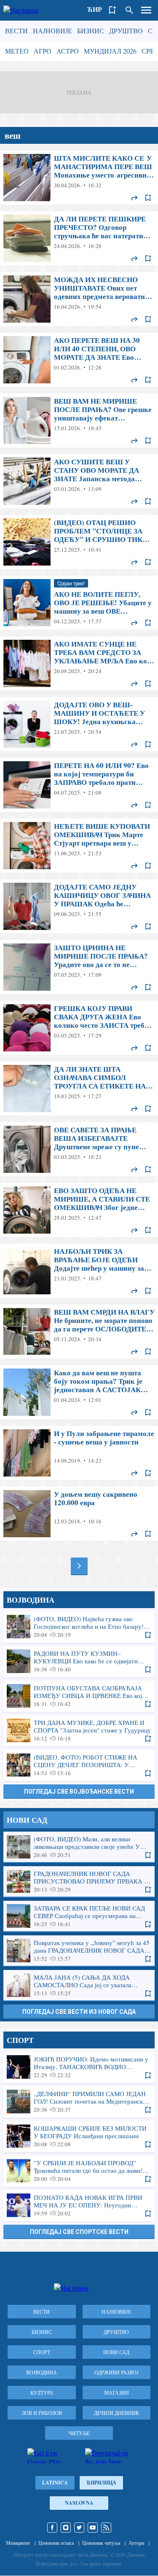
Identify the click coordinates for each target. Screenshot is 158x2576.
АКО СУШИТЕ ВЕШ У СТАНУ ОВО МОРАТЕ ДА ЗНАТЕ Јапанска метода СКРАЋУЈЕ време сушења (79, 481)
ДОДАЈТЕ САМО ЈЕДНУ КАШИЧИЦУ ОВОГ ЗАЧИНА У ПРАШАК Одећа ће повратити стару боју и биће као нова (79, 906)
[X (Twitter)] (79, 2527)
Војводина (42, 2372)
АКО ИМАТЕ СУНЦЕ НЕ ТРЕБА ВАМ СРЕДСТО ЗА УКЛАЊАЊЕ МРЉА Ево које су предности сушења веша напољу (79, 663)
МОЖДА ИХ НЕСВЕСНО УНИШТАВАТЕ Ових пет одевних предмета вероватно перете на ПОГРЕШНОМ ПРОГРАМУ (79, 299)
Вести (16, 31)
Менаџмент (18, 2543)
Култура (42, 2393)
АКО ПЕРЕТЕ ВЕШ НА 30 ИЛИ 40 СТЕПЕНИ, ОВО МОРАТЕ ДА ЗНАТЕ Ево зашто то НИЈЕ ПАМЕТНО (79, 360)
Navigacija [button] (146, 10)
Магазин (116, 2393)
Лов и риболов (42, 2413)
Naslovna (79, 2503)
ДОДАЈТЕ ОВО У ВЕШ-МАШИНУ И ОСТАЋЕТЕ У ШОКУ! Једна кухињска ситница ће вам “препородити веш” (79, 724)
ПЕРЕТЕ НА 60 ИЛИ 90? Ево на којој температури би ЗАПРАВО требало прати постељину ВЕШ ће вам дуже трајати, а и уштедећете (79, 785)
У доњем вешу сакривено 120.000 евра (79, 1514)
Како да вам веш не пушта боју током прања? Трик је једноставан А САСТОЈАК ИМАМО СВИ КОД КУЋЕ (79, 1392)
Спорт (42, 2352)
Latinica (55, 2483)
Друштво (126, 31)
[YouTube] (93, 2527)
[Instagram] (66, 2527)
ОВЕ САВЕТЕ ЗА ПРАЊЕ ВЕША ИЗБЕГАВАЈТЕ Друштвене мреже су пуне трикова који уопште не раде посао (79, 1149)
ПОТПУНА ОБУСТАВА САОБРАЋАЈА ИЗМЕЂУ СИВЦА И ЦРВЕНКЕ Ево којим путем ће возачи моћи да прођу (79, 1696)
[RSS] (106, 2527)
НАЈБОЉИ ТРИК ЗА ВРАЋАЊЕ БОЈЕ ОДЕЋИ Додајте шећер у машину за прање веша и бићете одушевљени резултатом (79, 1271)
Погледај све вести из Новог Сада (79, 2012)
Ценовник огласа (56, 2543)
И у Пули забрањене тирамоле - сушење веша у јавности (79, 1453)
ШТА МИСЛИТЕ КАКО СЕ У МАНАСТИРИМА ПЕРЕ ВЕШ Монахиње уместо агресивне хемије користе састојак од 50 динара (79, 178)
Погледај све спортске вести (79, 2232)
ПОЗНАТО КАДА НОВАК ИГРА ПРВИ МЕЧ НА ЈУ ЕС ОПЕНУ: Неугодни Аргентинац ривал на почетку (79, 2205)
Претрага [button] (129, 10)
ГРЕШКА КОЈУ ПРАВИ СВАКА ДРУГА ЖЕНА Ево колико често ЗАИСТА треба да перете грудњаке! (79, 1028)
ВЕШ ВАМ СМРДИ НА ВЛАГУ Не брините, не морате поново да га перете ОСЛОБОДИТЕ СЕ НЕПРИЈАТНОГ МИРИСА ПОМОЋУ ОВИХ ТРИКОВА (79, 1331)
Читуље (79, 2433)
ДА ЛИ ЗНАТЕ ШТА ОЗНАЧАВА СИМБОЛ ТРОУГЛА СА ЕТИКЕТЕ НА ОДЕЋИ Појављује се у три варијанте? (79, 1089)
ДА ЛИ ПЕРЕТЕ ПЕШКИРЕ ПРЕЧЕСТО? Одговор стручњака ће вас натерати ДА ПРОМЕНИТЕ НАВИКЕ (79, 238)
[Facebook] (52, 2527)
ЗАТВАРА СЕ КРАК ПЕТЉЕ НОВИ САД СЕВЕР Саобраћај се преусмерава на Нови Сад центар (79, 1916)
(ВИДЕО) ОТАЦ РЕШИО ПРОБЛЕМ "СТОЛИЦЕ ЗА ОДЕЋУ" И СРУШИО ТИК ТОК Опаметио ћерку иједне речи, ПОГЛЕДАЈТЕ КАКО (79, 542)
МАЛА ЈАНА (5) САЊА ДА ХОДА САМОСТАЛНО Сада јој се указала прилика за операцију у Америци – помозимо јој (79, 1985)
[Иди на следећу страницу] (79, 1566)
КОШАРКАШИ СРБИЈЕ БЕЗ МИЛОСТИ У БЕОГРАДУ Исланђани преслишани (79, 2136)
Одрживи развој (116, 2372)
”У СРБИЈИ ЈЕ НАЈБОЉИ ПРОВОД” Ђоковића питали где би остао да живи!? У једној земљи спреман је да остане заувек (79, 2171)
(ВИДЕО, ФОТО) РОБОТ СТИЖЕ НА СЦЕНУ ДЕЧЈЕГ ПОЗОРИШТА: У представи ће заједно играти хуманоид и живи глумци (79, 1765)
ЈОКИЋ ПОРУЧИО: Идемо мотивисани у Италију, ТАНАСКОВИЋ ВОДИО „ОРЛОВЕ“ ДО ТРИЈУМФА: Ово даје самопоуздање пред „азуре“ (79, 2067)
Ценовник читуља (101, 2543)
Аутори (136, 2543)
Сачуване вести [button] (112, 10)
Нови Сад (116, 2352)
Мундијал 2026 (110, 51)
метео (17, 51)
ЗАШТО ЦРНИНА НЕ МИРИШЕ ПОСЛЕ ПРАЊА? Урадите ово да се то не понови (79, 967)
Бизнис (91, 31)
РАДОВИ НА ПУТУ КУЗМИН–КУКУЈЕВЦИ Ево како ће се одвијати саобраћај (79, 1661)
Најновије (52, 31)
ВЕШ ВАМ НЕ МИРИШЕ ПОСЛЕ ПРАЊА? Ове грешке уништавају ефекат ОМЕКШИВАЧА (79, 420)
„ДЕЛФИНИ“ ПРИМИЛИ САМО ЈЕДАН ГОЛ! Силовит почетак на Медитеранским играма (79, 2102)
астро (68, 51)
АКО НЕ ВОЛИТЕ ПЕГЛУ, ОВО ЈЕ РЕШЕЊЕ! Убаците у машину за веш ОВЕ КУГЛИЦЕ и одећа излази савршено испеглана (79, 603)
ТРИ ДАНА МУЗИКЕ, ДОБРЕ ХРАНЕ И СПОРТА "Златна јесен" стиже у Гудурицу (79, 1730)
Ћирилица (101, 2483)
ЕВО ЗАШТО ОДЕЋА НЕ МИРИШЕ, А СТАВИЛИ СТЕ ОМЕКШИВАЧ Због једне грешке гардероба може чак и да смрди (79, 1210)
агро (43, 51)
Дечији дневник (116, 2413)
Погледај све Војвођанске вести (79, 1792)
